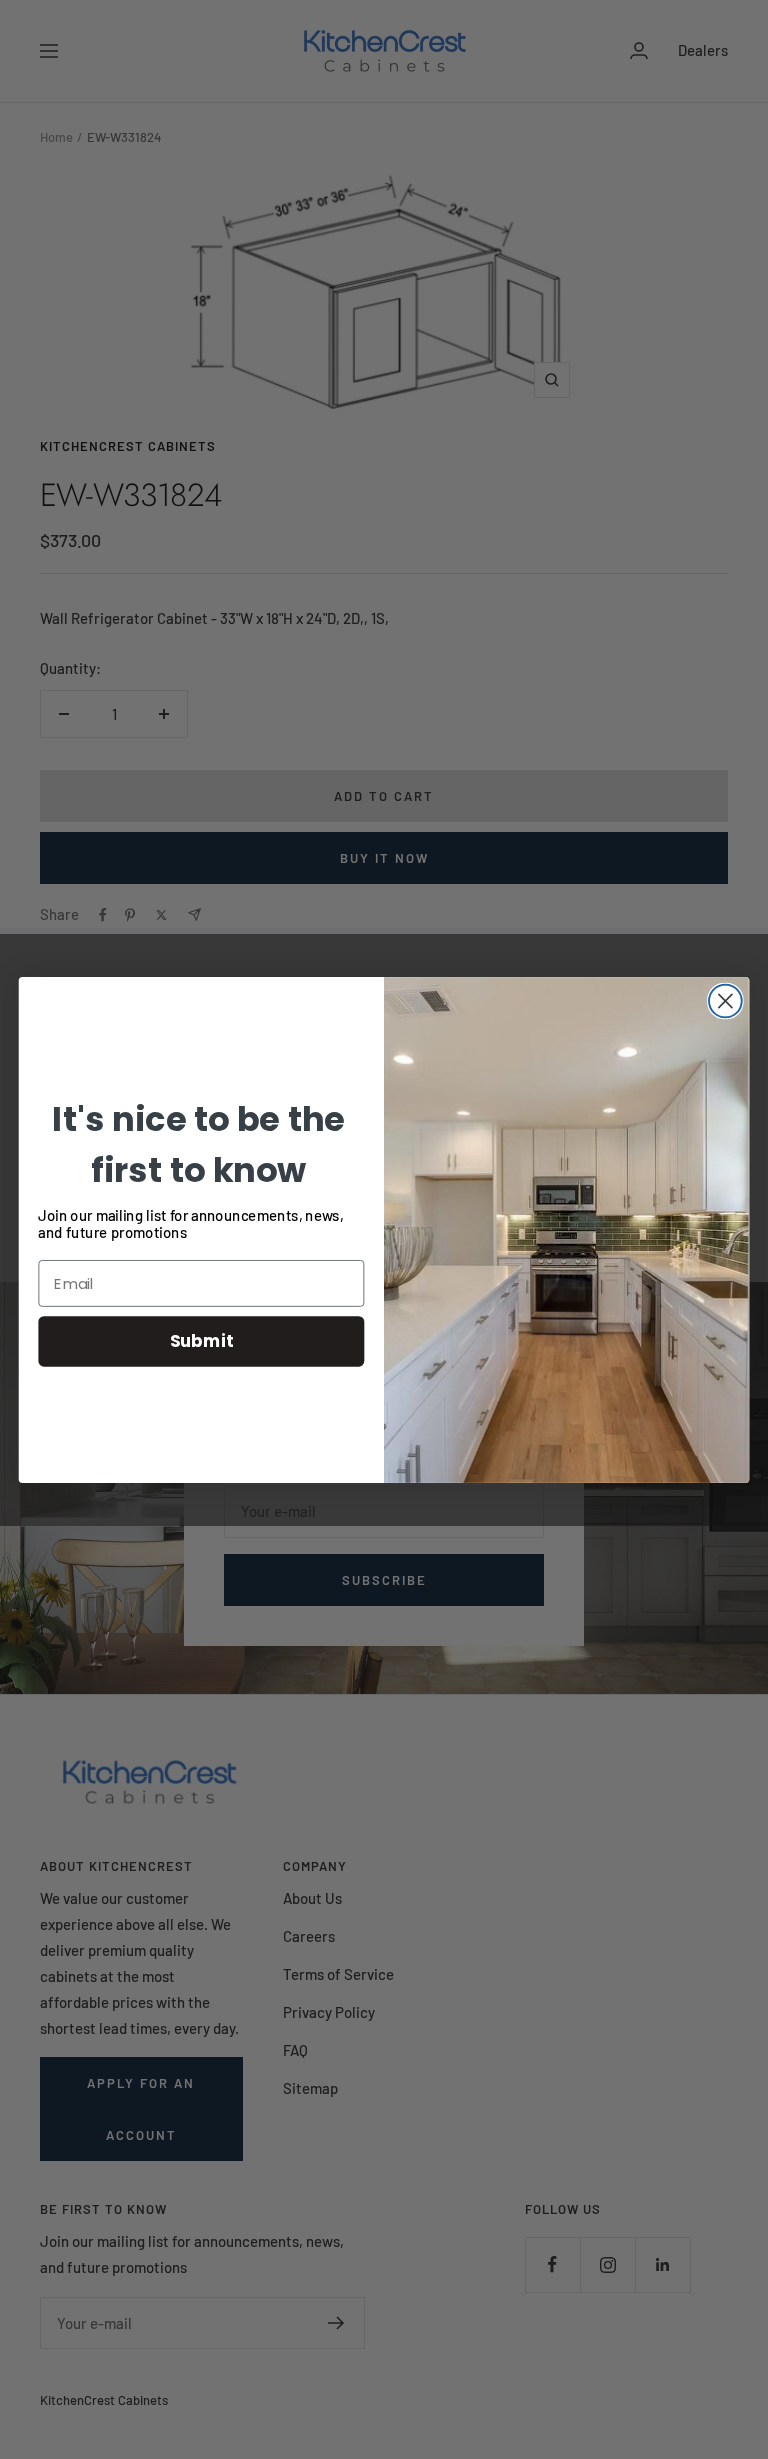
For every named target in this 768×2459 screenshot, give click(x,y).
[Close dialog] (725, 1000)
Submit (202, 1340)
